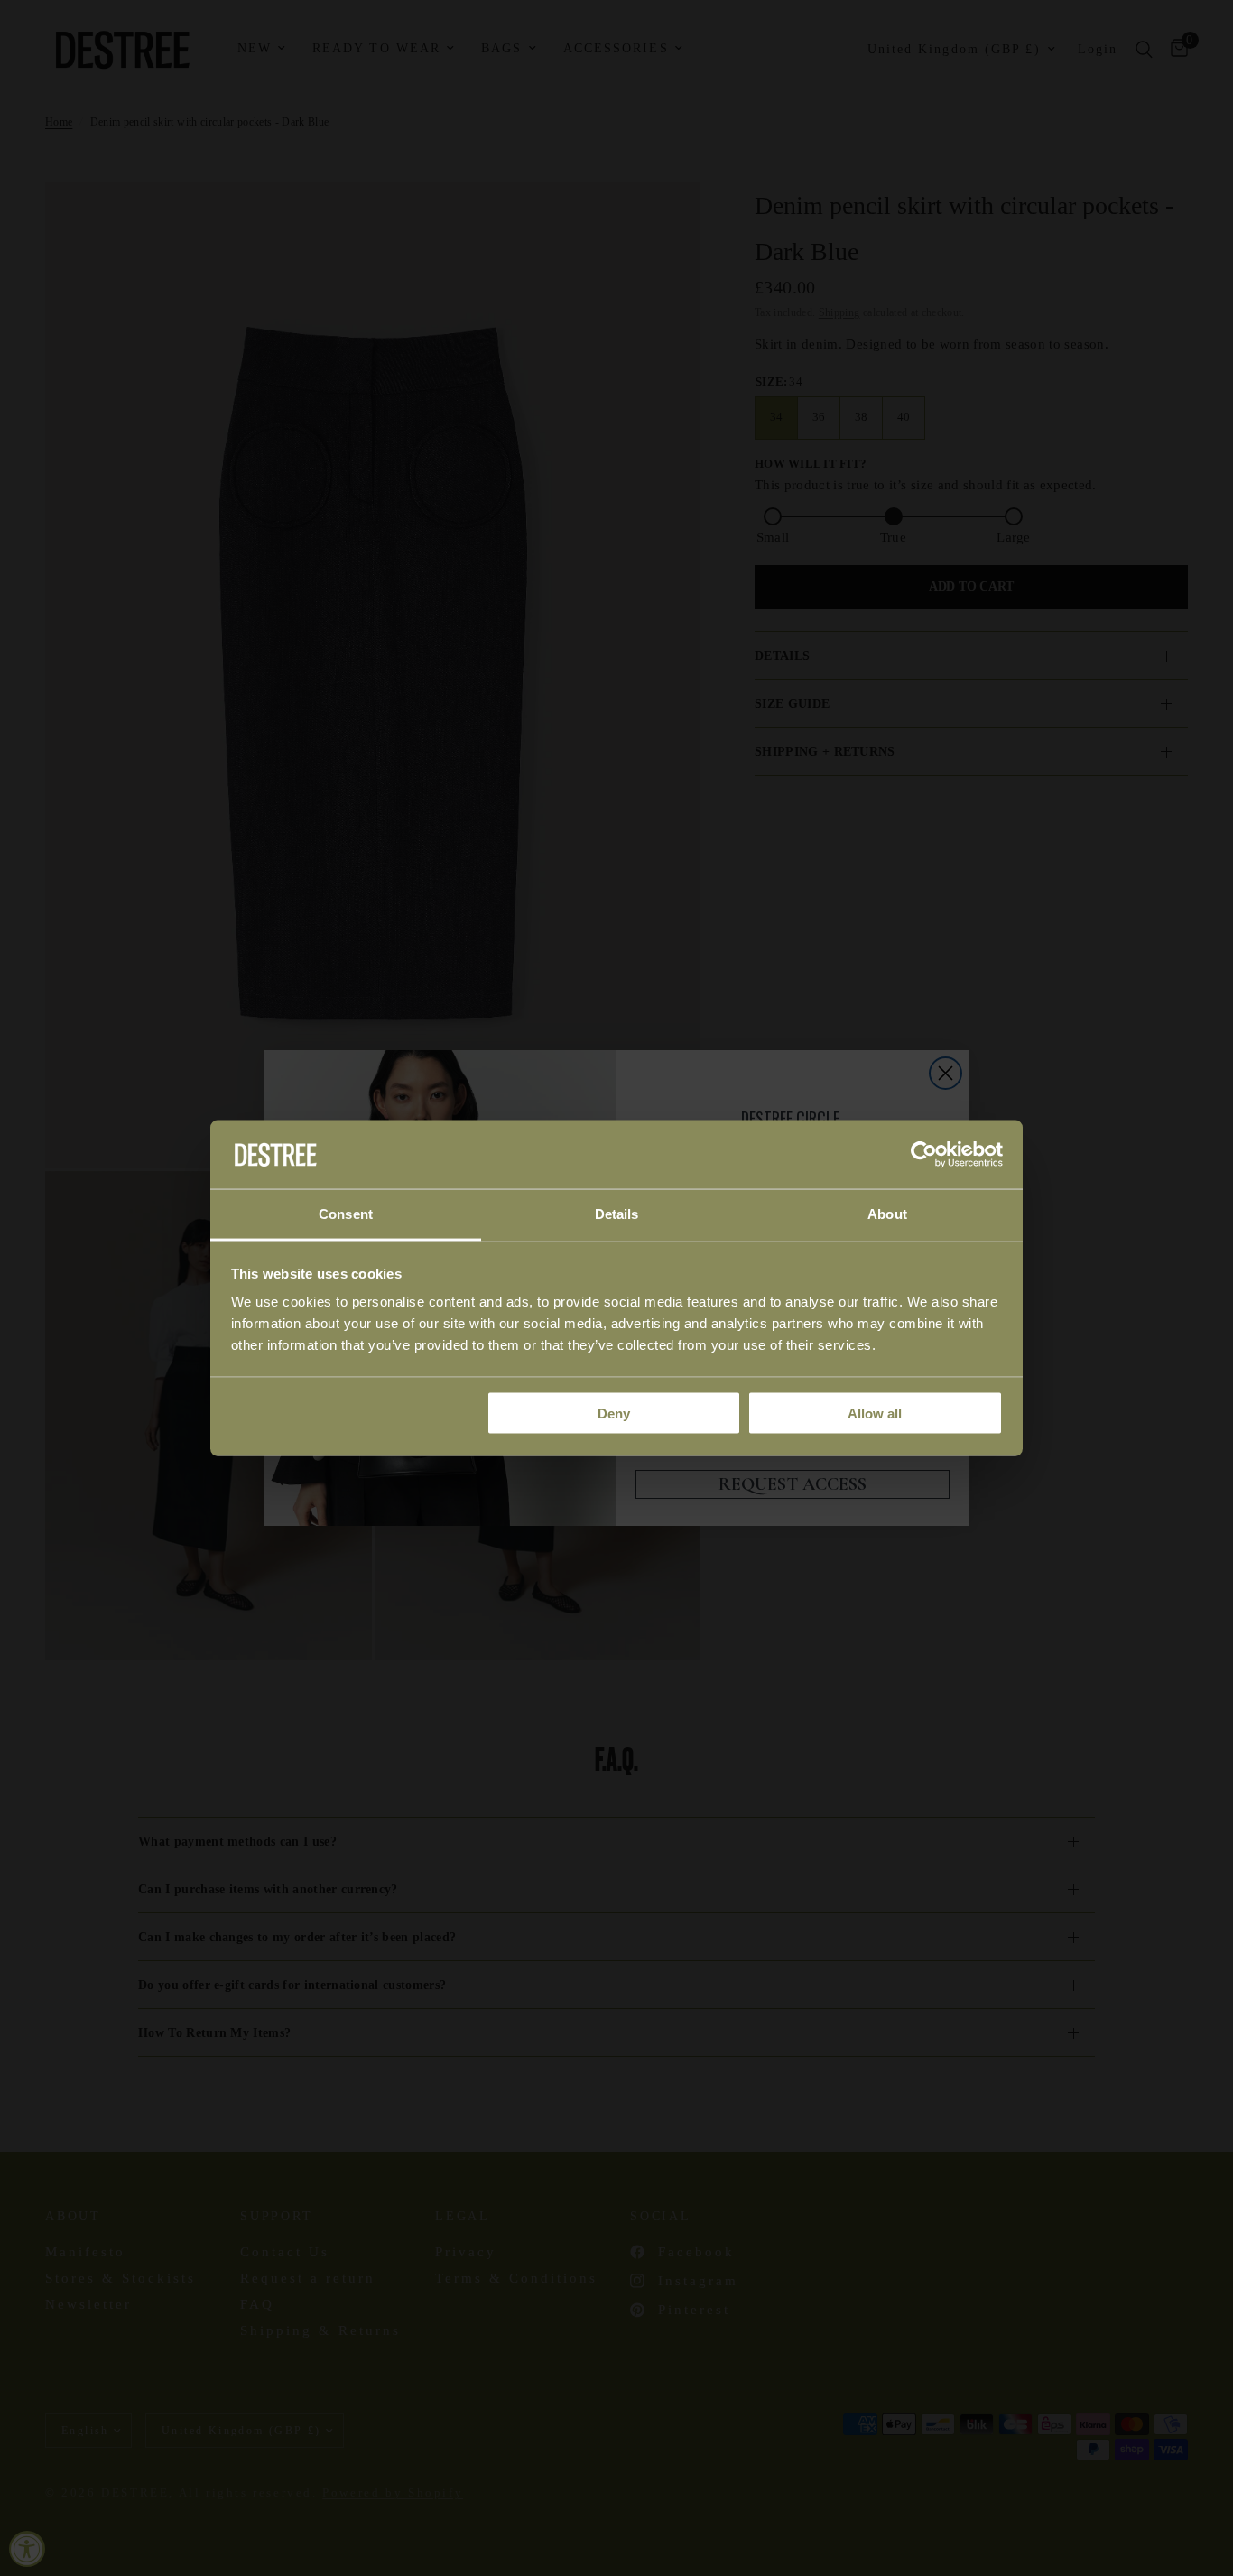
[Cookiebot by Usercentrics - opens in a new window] (924, 1154)
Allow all (875, 1413)
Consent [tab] (346, 1214)
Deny (614, 1413)
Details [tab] (617, 1214)
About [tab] (887, 1214)
